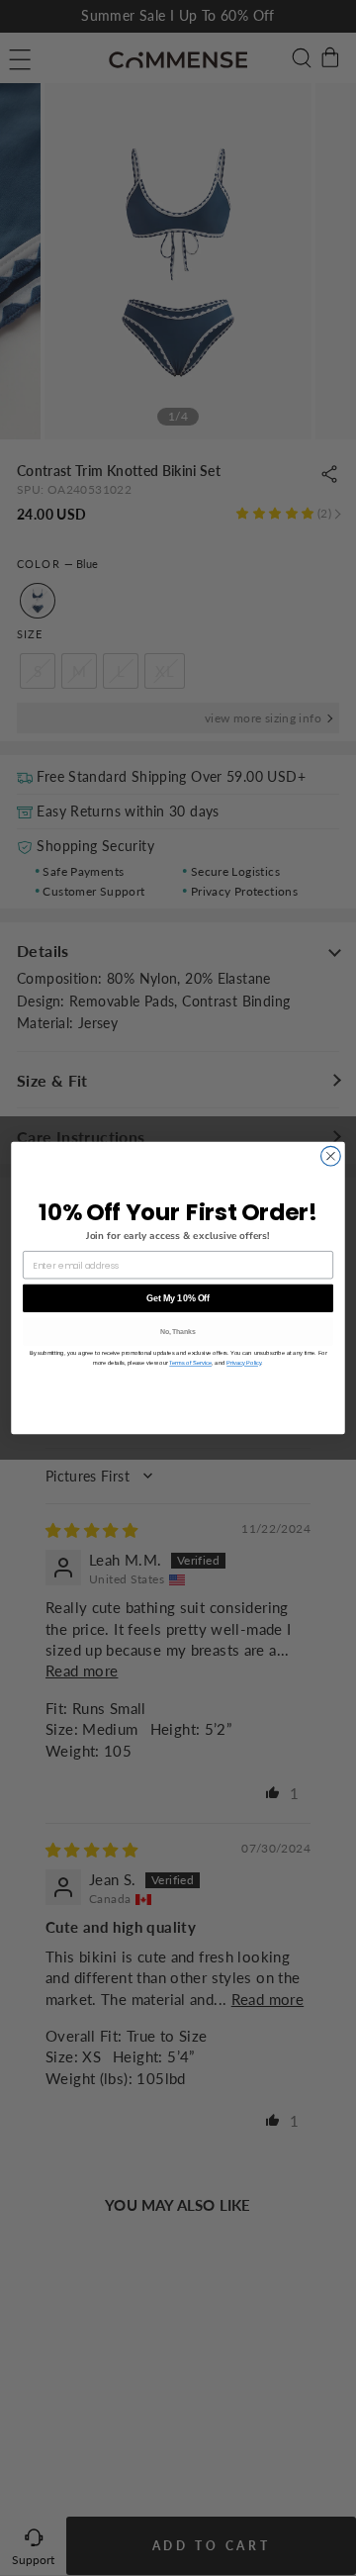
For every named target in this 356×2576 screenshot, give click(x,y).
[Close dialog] (331, 1156)
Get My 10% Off (178, 1298)
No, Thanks (178, 1332)
